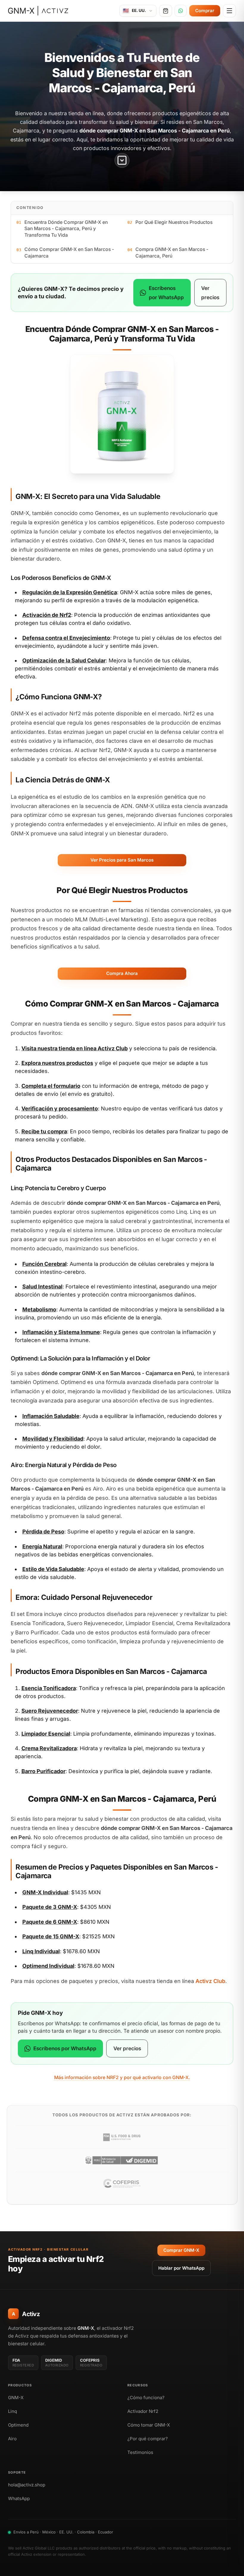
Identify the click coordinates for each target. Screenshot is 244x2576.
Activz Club (113, 1048)
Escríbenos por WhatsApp (166, 293)
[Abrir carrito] (166, 11)
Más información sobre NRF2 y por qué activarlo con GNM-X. (122, 2078)
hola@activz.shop (27, 2485)
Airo (12, 2439)
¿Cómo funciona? (146, 2398)
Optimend (18, 2425)
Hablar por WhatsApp (181, 2268)
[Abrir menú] (229, 11)
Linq (12, 2411)
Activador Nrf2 (143, 2411)
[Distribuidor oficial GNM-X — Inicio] (38, 11)
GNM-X (16, 2398)
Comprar (205, 11)
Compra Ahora (122, 973)
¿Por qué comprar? (148, 2439)
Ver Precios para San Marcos (122, 860)
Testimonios (140, 2452)
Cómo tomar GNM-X (149, 2425)
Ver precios (210, 293)
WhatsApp (19, 2498)
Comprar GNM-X (181, 2250)
